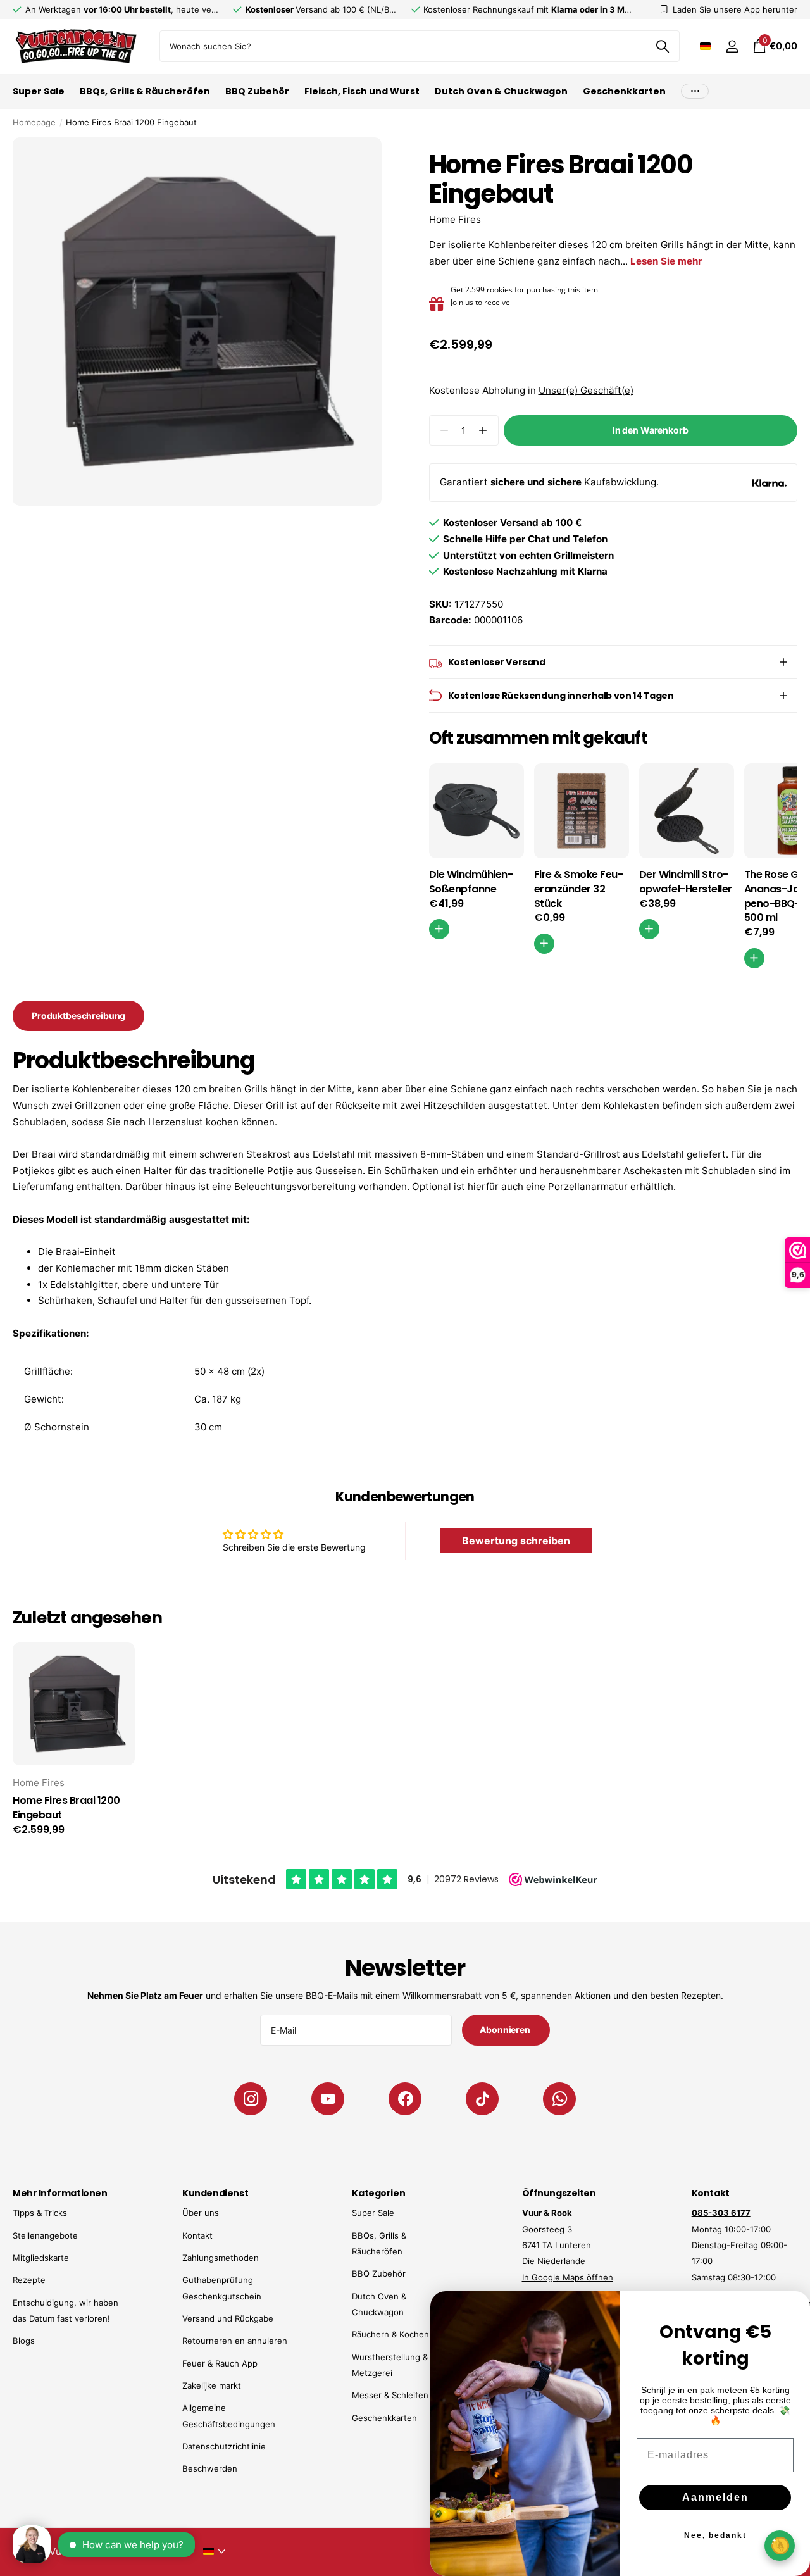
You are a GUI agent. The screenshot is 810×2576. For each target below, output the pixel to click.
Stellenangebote (45, 2235)
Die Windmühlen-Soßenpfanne (471, 882)
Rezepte (29, 2280)
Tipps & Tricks (40, 2213)
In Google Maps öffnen (568, 2277)
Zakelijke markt (212, 2385)
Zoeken (662, 46)
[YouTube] (328, 2099)
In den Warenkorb (651, 430)
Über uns (201, 2213)
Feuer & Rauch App (220, 2363)
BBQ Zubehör (257, 91)
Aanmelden (715, 2497)
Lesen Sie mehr (666, 261)
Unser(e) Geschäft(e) (586, 390)
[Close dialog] (792, 2309)
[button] (483, 431)
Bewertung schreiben (516, 1541)
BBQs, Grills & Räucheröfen (145, 91)
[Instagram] (251, 2099)
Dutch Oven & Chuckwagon (501, 91)
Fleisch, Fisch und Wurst (362, 91)
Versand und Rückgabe (228, 2318)
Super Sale (39, 91)
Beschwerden (210, 2468)
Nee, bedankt (715, 2535)
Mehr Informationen (60, 2193)
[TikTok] (482, 2099)
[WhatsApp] (559, 2099)
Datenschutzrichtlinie (224, 2446)
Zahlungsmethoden (221, 2258)
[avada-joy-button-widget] (780, 2545)
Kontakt (197, 2235)
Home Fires (455, 219)
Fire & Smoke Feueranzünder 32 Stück (579, 889)
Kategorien (378, 2193)
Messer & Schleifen (390, 2395)
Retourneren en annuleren (235, 2341)
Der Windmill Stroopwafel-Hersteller (686, 882)
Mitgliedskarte (41, 2258)
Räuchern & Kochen (390, 2334)
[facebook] (405, 2099)
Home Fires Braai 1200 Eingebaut (66, 1808)
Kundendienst (215, 2193)
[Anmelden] (732, 47)
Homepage (34, 122)
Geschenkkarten (624, 91)
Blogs (24, 2341)
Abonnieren (506, 2029)
